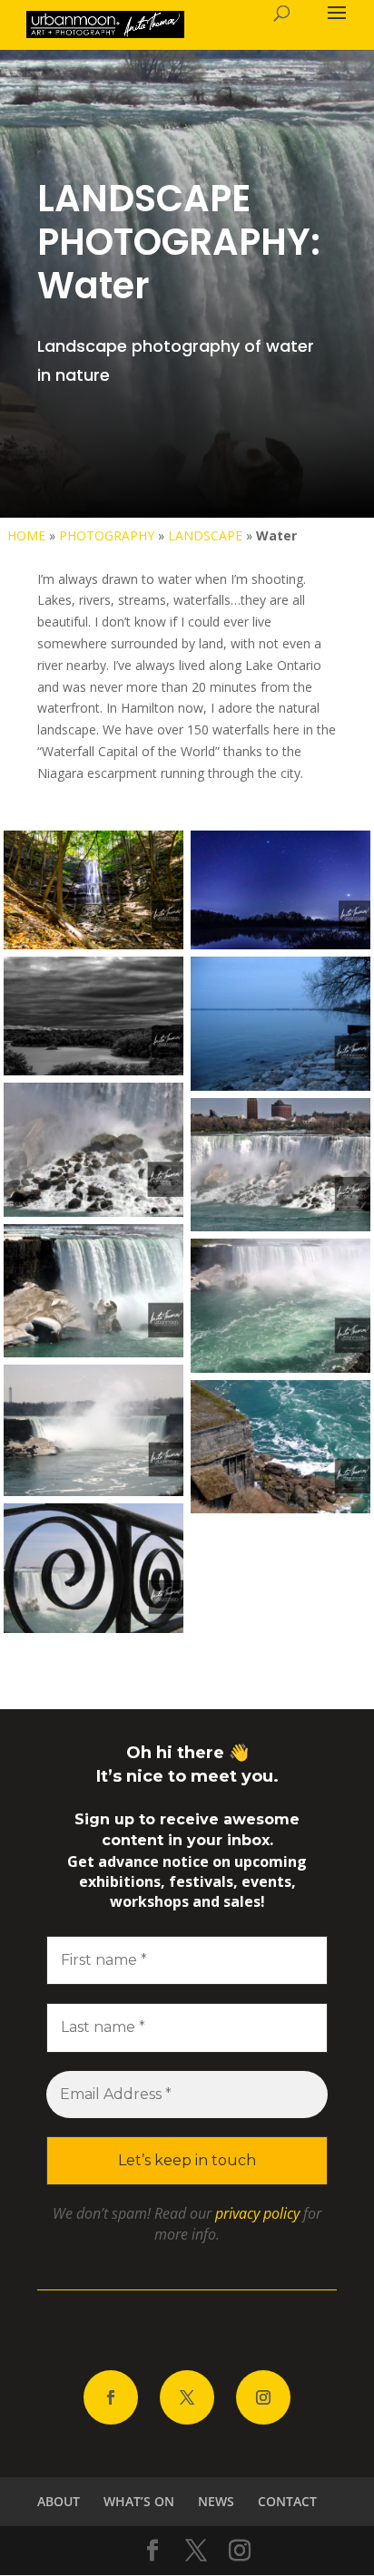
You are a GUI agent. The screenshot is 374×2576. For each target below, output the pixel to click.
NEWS (216, 2501)
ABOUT (59, 2501)
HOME (26, 535)
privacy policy (257, 2213)
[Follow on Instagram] (263, 2397)
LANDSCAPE (205, 535)
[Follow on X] (187, 2397)
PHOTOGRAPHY (107, 535)
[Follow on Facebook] (111, 2397)
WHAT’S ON (139, 2501)
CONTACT (287, 2501)
